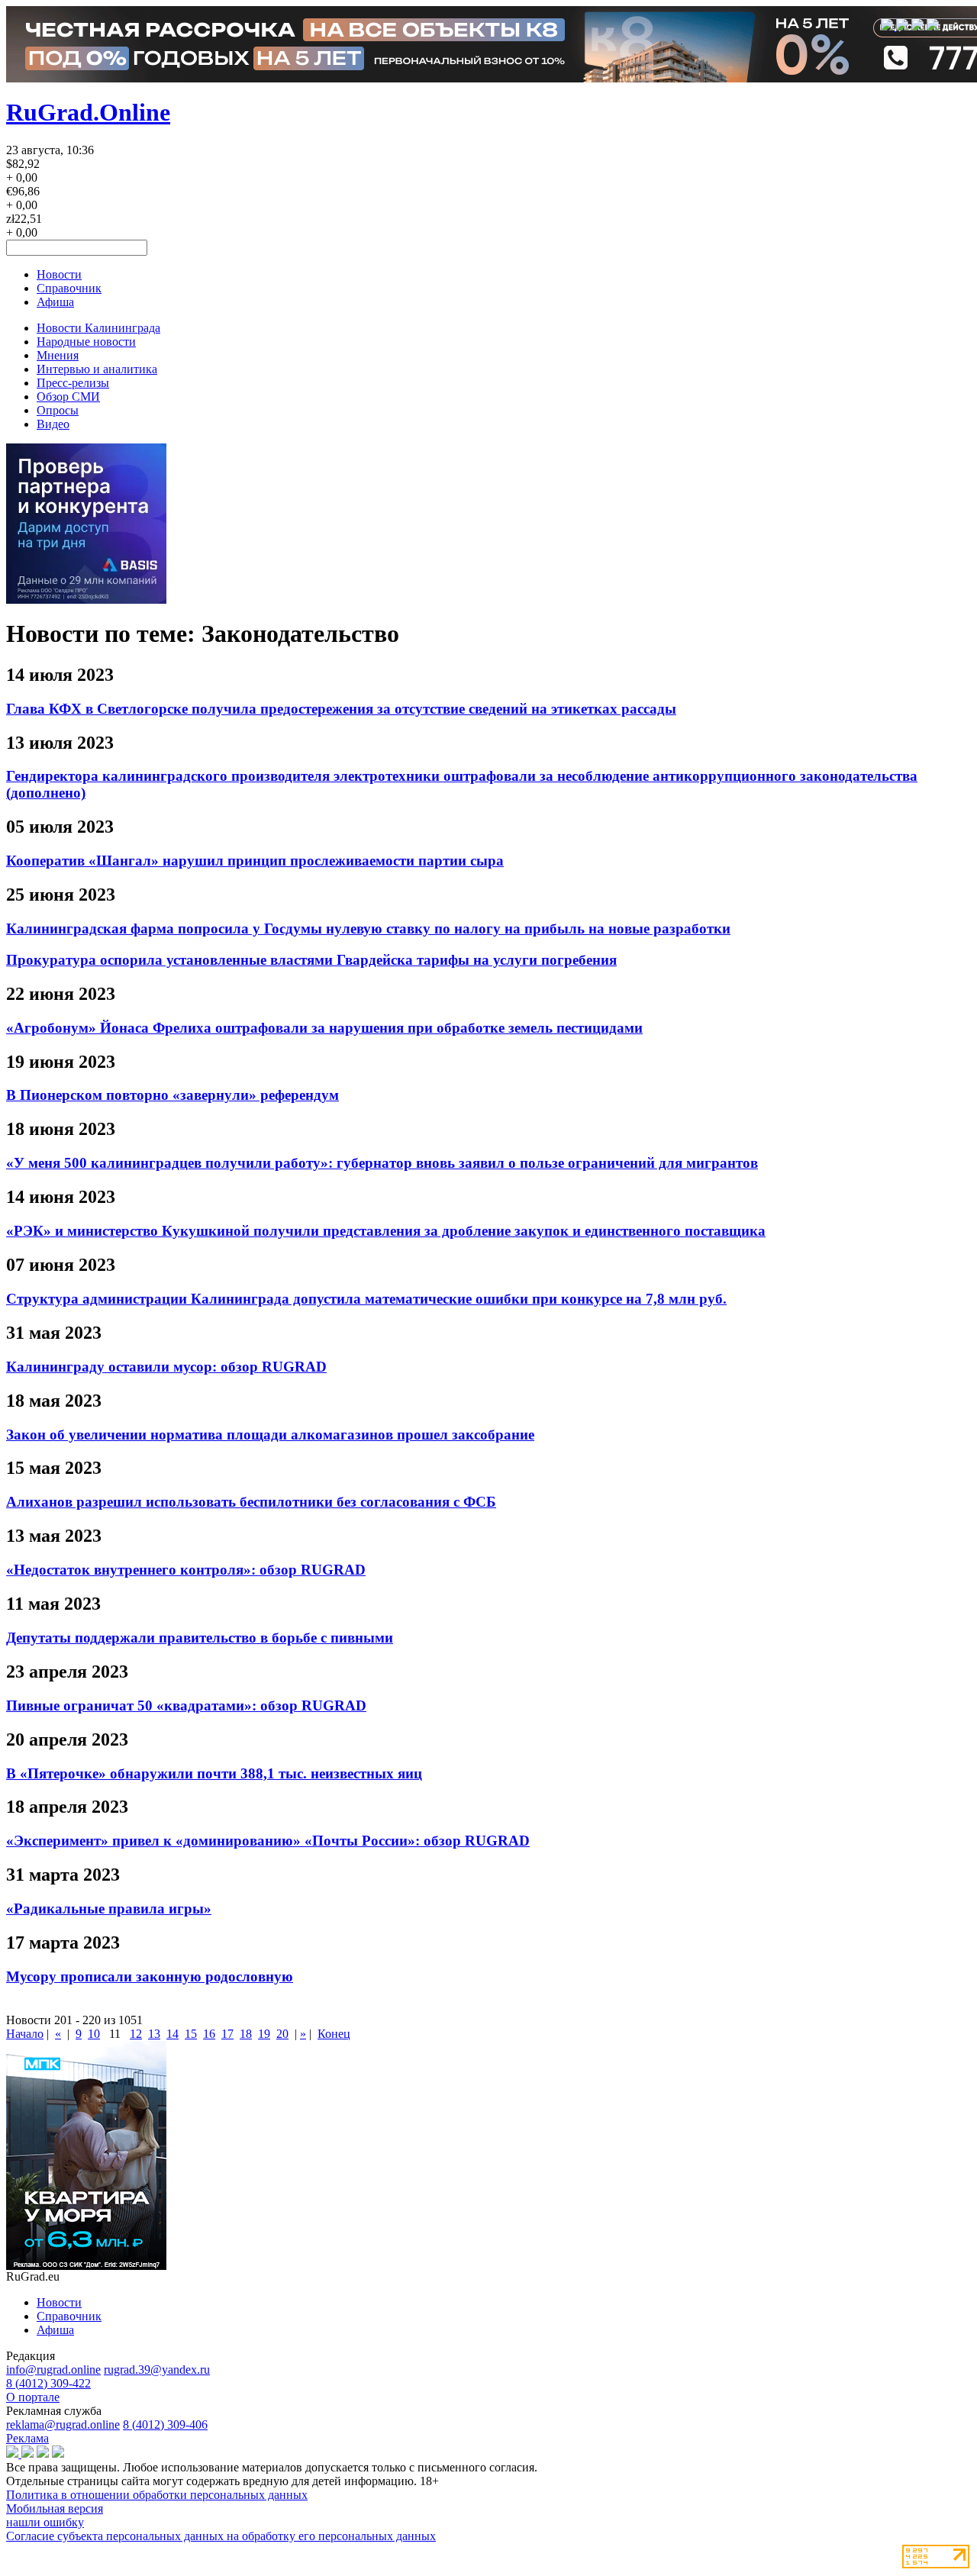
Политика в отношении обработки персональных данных (157, 2495)
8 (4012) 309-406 (165, 2424)
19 (264, 2034)
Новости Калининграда (98, 328)
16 (209, 2034)
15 (191, 2034)
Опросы (58, 410)
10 (94, 2034)
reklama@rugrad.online (63, 2424)
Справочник (69, 288)
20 (282, 2034)
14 (173, 2034)
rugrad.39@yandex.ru (157, 2370)
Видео (53, 424)
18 (246, 2034)
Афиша (55, 302)
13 (154, 2034)
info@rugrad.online (53, 2370)
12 (136, 2034)
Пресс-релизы (73, 383)
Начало (25, 2034)
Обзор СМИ (68, 397)
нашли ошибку (45, 2522)
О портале (33, 2397)
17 (227, 2034)
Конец (334, 2034)
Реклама (27, 2438)
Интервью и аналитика (97, 369)
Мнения (58, 355)
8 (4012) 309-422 (48, 2383)
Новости (59, 274)
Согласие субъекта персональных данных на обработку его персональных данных (221, 2536)
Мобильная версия (55, 2508)
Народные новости (86, 342)
